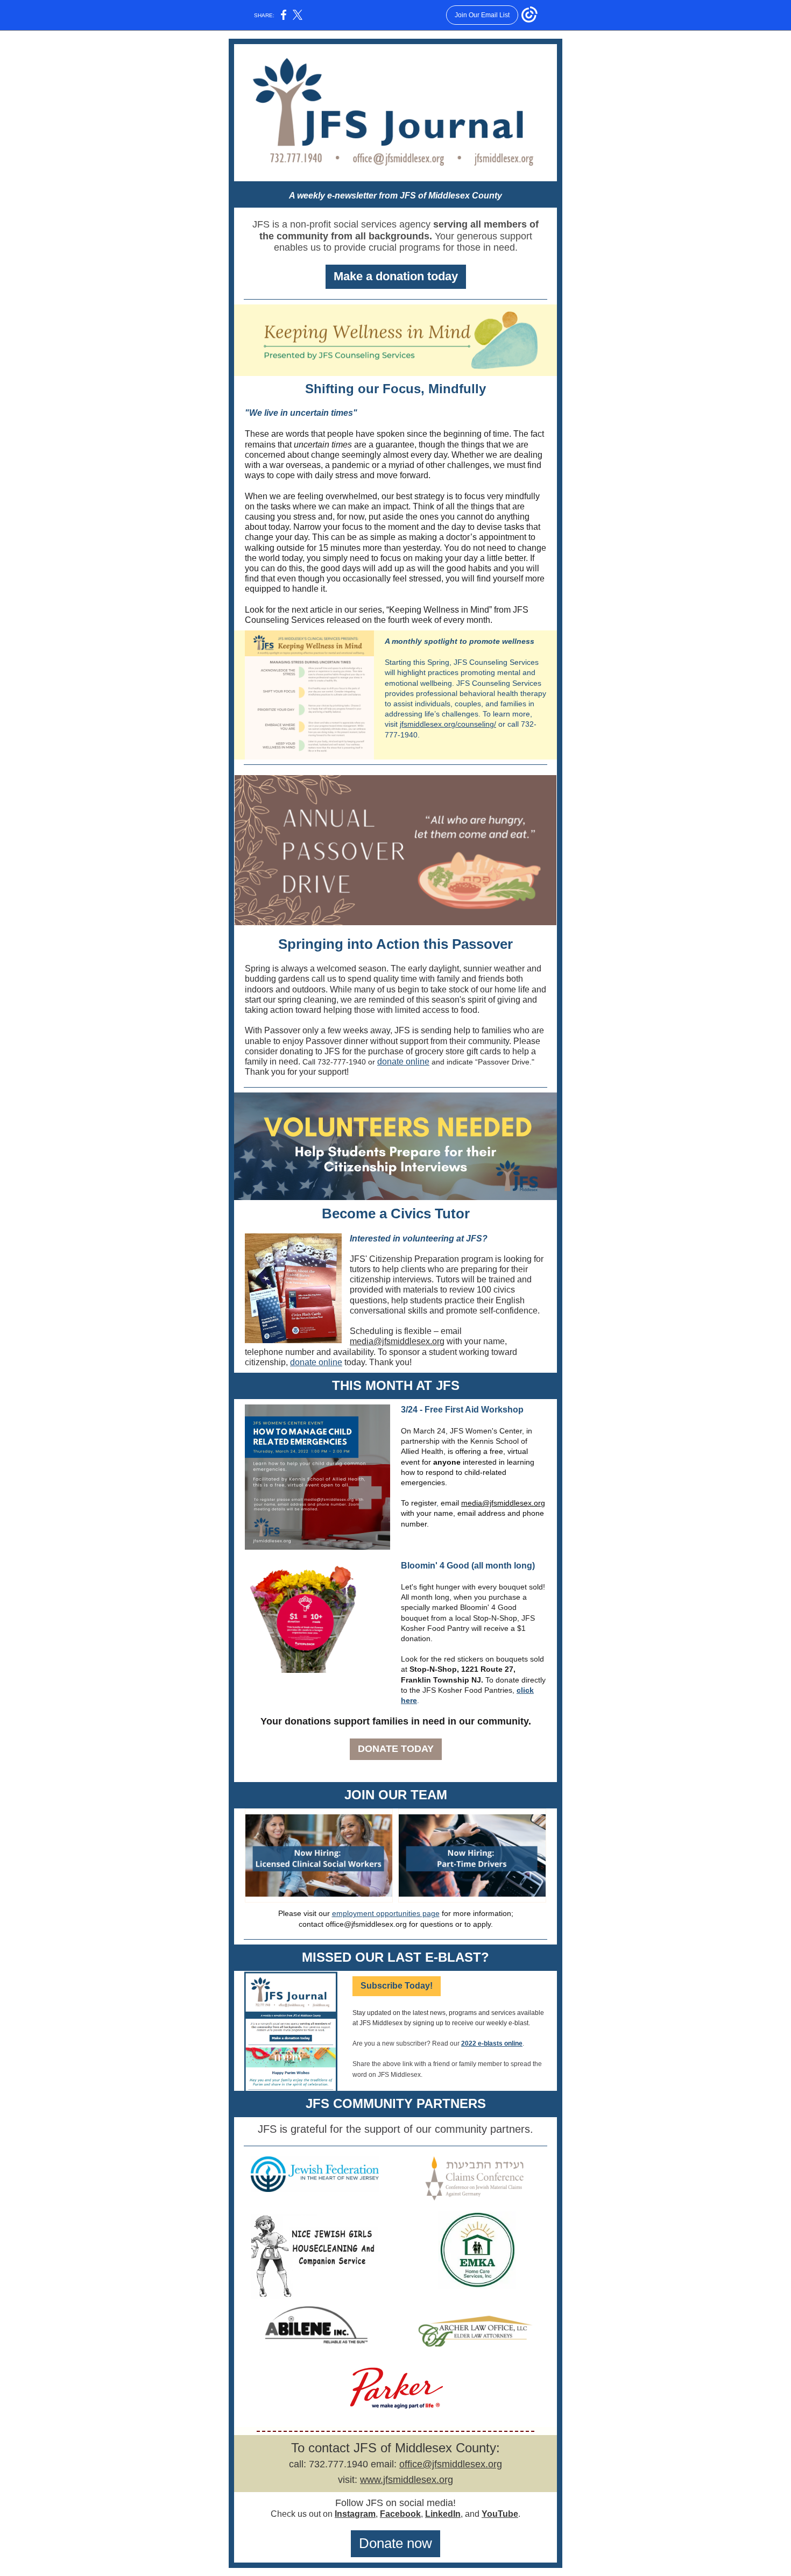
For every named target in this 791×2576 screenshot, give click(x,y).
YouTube (500, 2514)
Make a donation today (396, 276)
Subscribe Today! (397, 1986)
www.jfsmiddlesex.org (407, 2480)
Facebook (400, 2514)
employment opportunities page (386, 1913)
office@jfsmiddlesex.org (451, 2464)
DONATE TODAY (396, 1749)
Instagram (355, 2514)
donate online (403, 1062)
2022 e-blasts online (492, 2043)
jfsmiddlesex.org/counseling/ (448, 724)
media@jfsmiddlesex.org (397, 1341)
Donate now (395, 2543)
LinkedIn (443, 2514)
